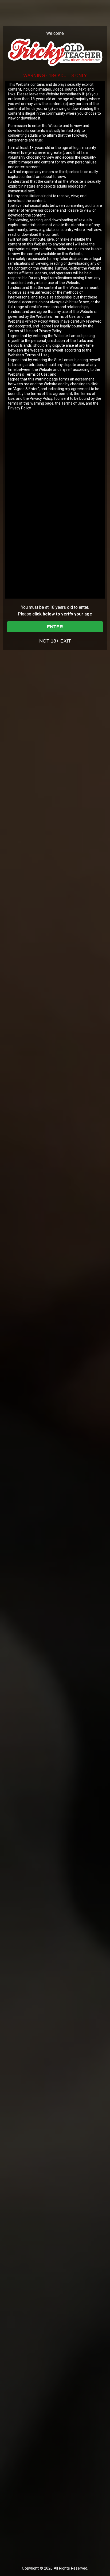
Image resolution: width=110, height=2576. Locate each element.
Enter (55, 627)
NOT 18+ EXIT (55, 641)
